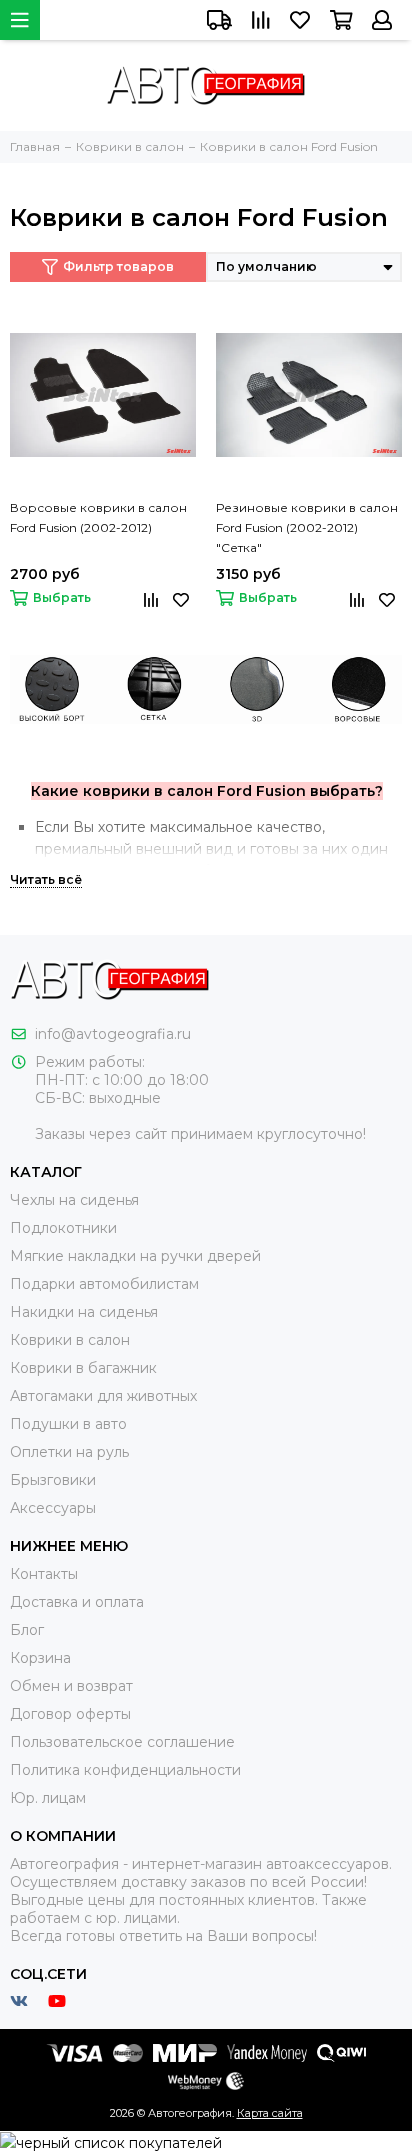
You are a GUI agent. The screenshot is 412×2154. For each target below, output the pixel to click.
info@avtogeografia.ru (113, 1034)
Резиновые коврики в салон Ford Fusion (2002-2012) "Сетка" (307, 527)
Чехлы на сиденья (74, 1200)
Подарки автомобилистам (104, 1284)
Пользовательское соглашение (122, 1742)
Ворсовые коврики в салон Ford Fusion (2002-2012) (98, 517)
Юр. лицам (48, 1798)
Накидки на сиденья (84, 1312)
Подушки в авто (68, 1424)
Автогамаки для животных (103, 1396)
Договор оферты (70, 1714)
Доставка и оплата (77, 1602)
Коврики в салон (70, 1340)
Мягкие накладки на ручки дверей (135, 1256)
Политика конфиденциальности (125, 1770)
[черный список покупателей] (111, 2142)
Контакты (44, 1574)
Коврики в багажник (83, 1368)
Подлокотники (63, 1228)
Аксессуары (53, 1508)
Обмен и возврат (71, 1686)
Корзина (40, 1658)
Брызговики (53, 1480)
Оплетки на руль (69, 1452)
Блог (27, 1630)
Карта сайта (270, 2113)
